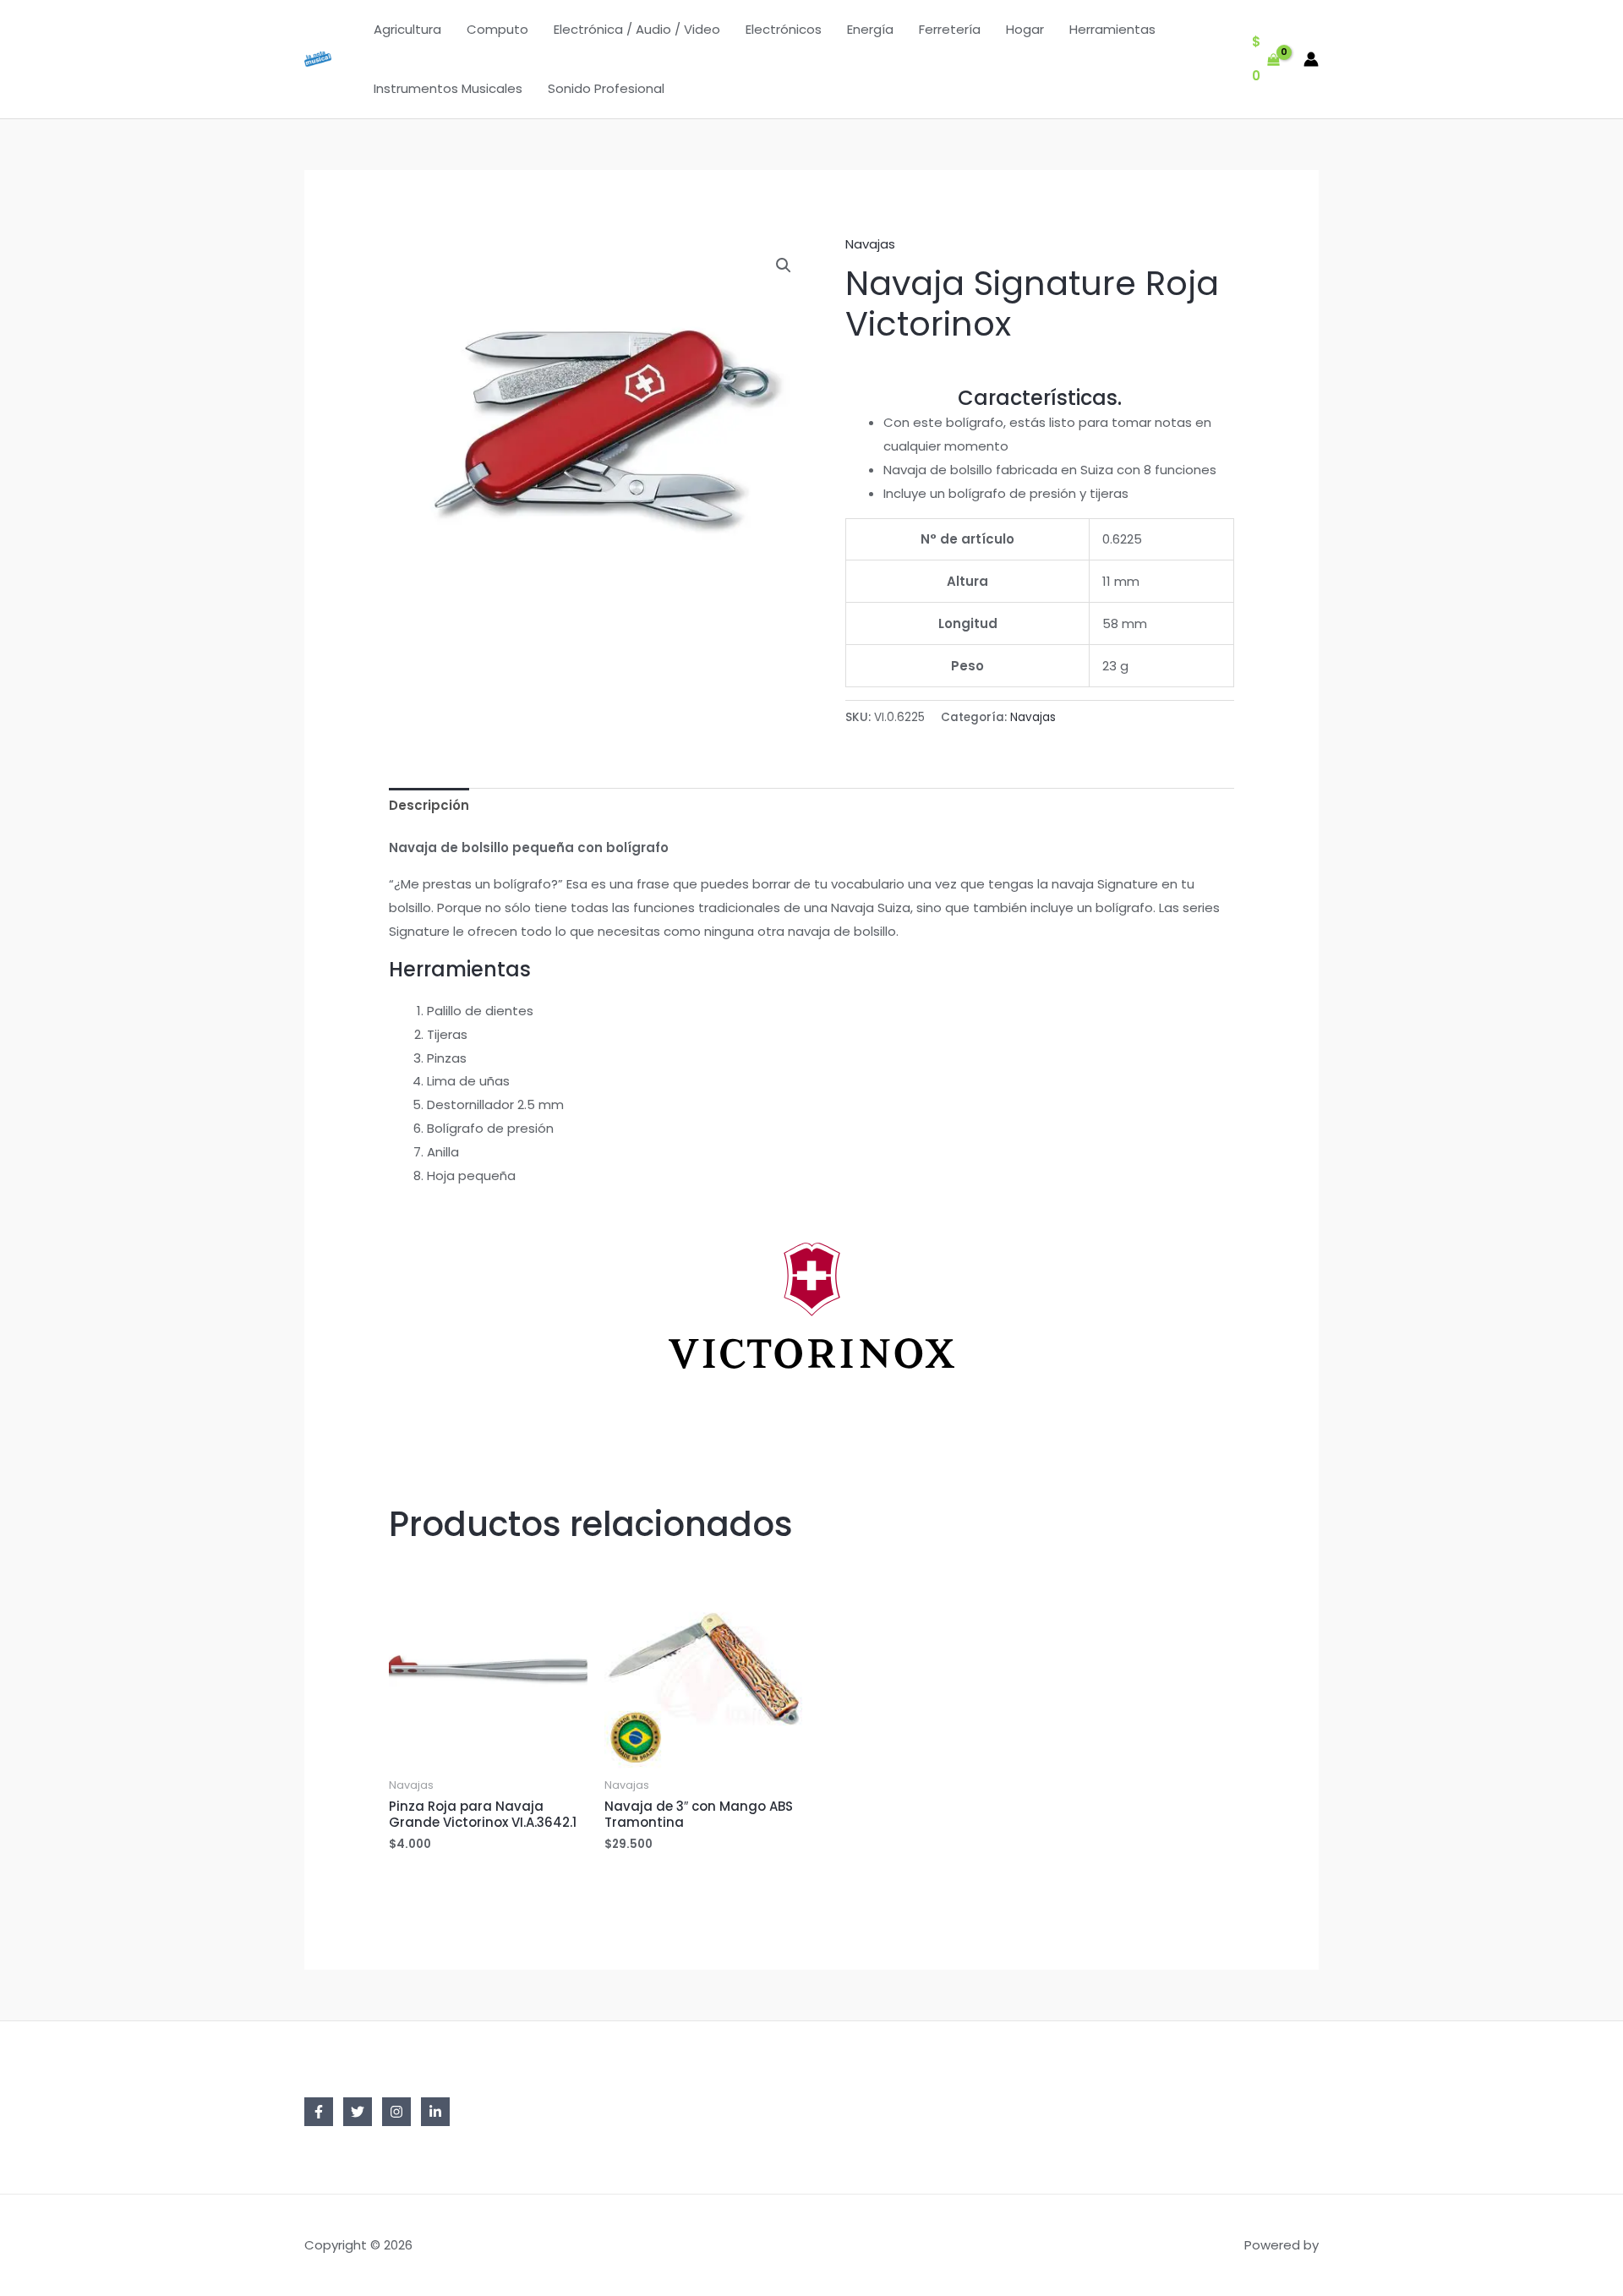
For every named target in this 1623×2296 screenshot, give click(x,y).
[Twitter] (358, 2112)
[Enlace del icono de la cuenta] (1311, 59)
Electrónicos (784, 29)
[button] (784, 265)
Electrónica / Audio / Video (637, 29)
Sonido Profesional (606, 88)
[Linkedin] (435, 2112)
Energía (870, 29)
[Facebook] (319, 2112)
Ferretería (950, 29)
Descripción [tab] (429, 805)
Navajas (870, 244)
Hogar (1025, 29)
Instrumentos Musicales (448, 88)
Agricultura (407, 29)
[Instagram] (396, 2112)
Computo (497, 29)
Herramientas (1112, 29)
